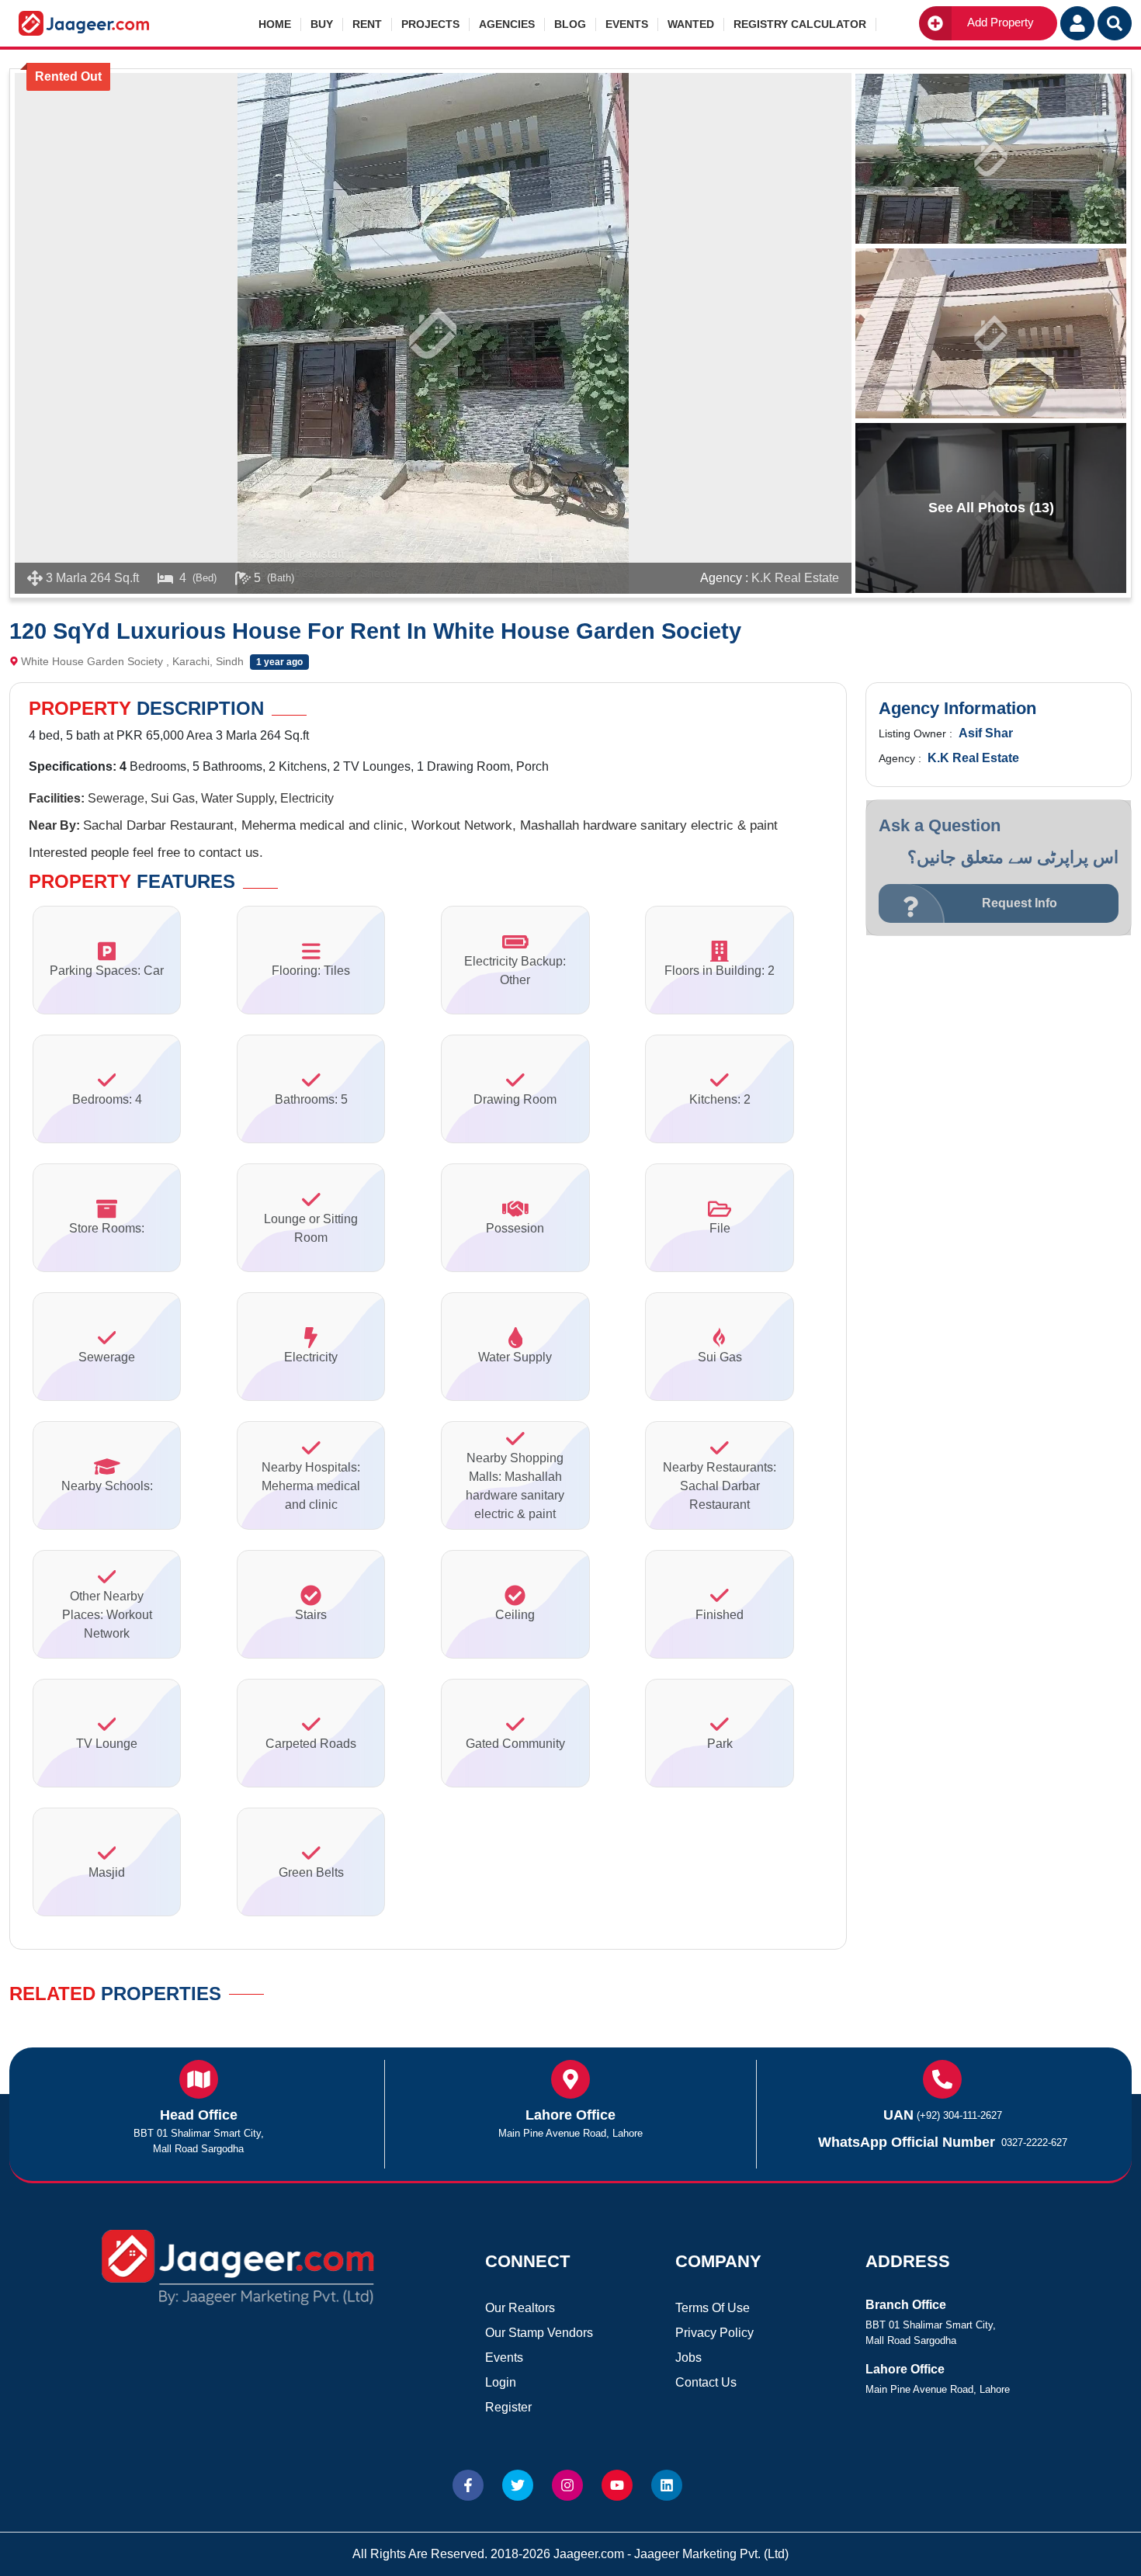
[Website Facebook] (468, 2485)
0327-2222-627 (1034, 2143)
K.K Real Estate (795, 578)
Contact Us (706, 2382)
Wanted (691, 24)
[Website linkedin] (667, 2485)
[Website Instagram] (567, 2485)
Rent (367, 24)
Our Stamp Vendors (539, 2333)
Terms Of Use (713, 2308)
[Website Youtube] (617, 2485)
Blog (570, 24)
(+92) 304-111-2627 (959, 2115)
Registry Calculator (800, 24)
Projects (430, 24)
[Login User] (1077, 23)
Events (627, 24)
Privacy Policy (714, 2333)
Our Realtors (520, 2308)
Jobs (688, 2358)
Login (501, 2382)
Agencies (507, 24)
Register (508, 2407)
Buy (322, 24)
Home (275, 24)
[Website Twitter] (518, 2485)
